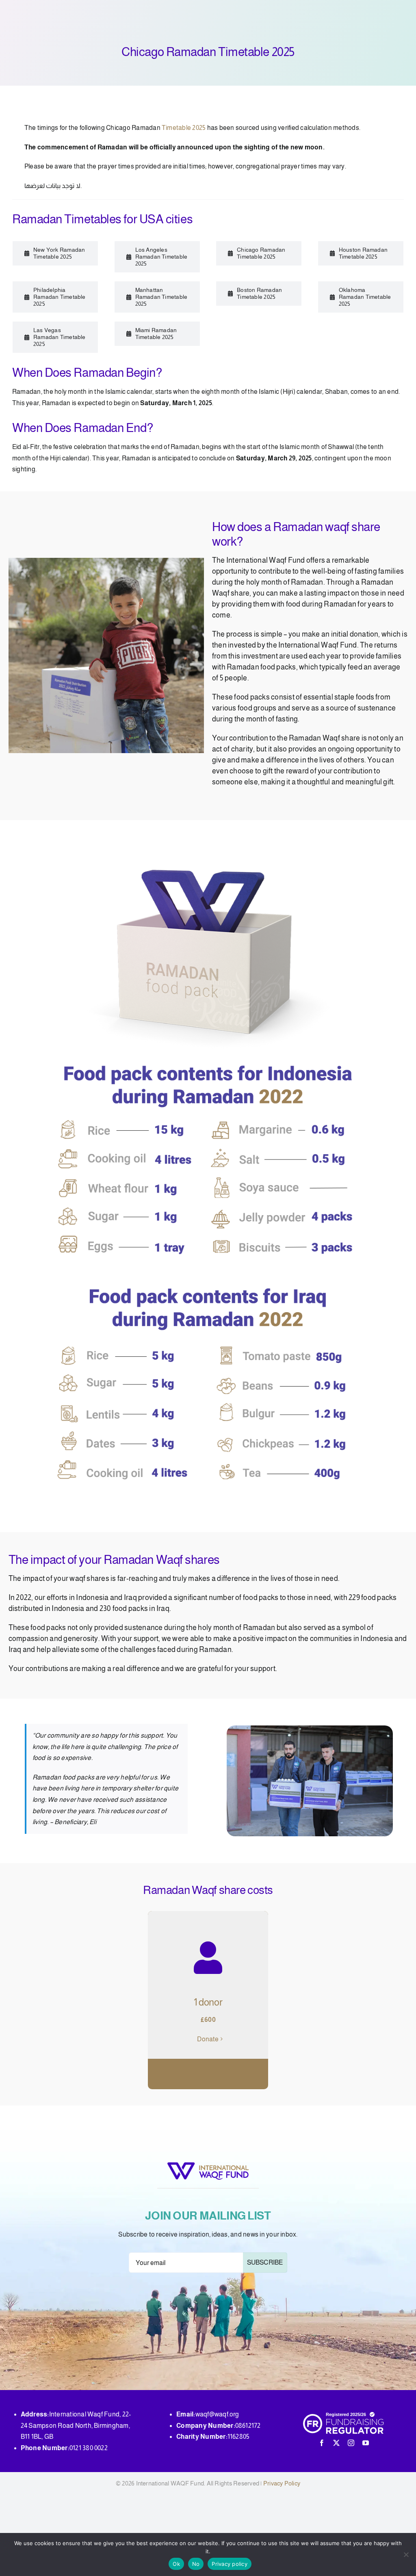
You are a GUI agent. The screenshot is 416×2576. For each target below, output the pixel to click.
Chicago (119, 128)
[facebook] (322, 2443)
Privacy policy (230, 2564)
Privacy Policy (282, 2483)
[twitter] (336, 2443)
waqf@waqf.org (217, 2414)
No (196, 2564)
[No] (406, 2554)
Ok (176, 2564)
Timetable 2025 (184, 128)
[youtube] (366, 2443)
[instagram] (351, 2443)
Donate (208, 2039)
